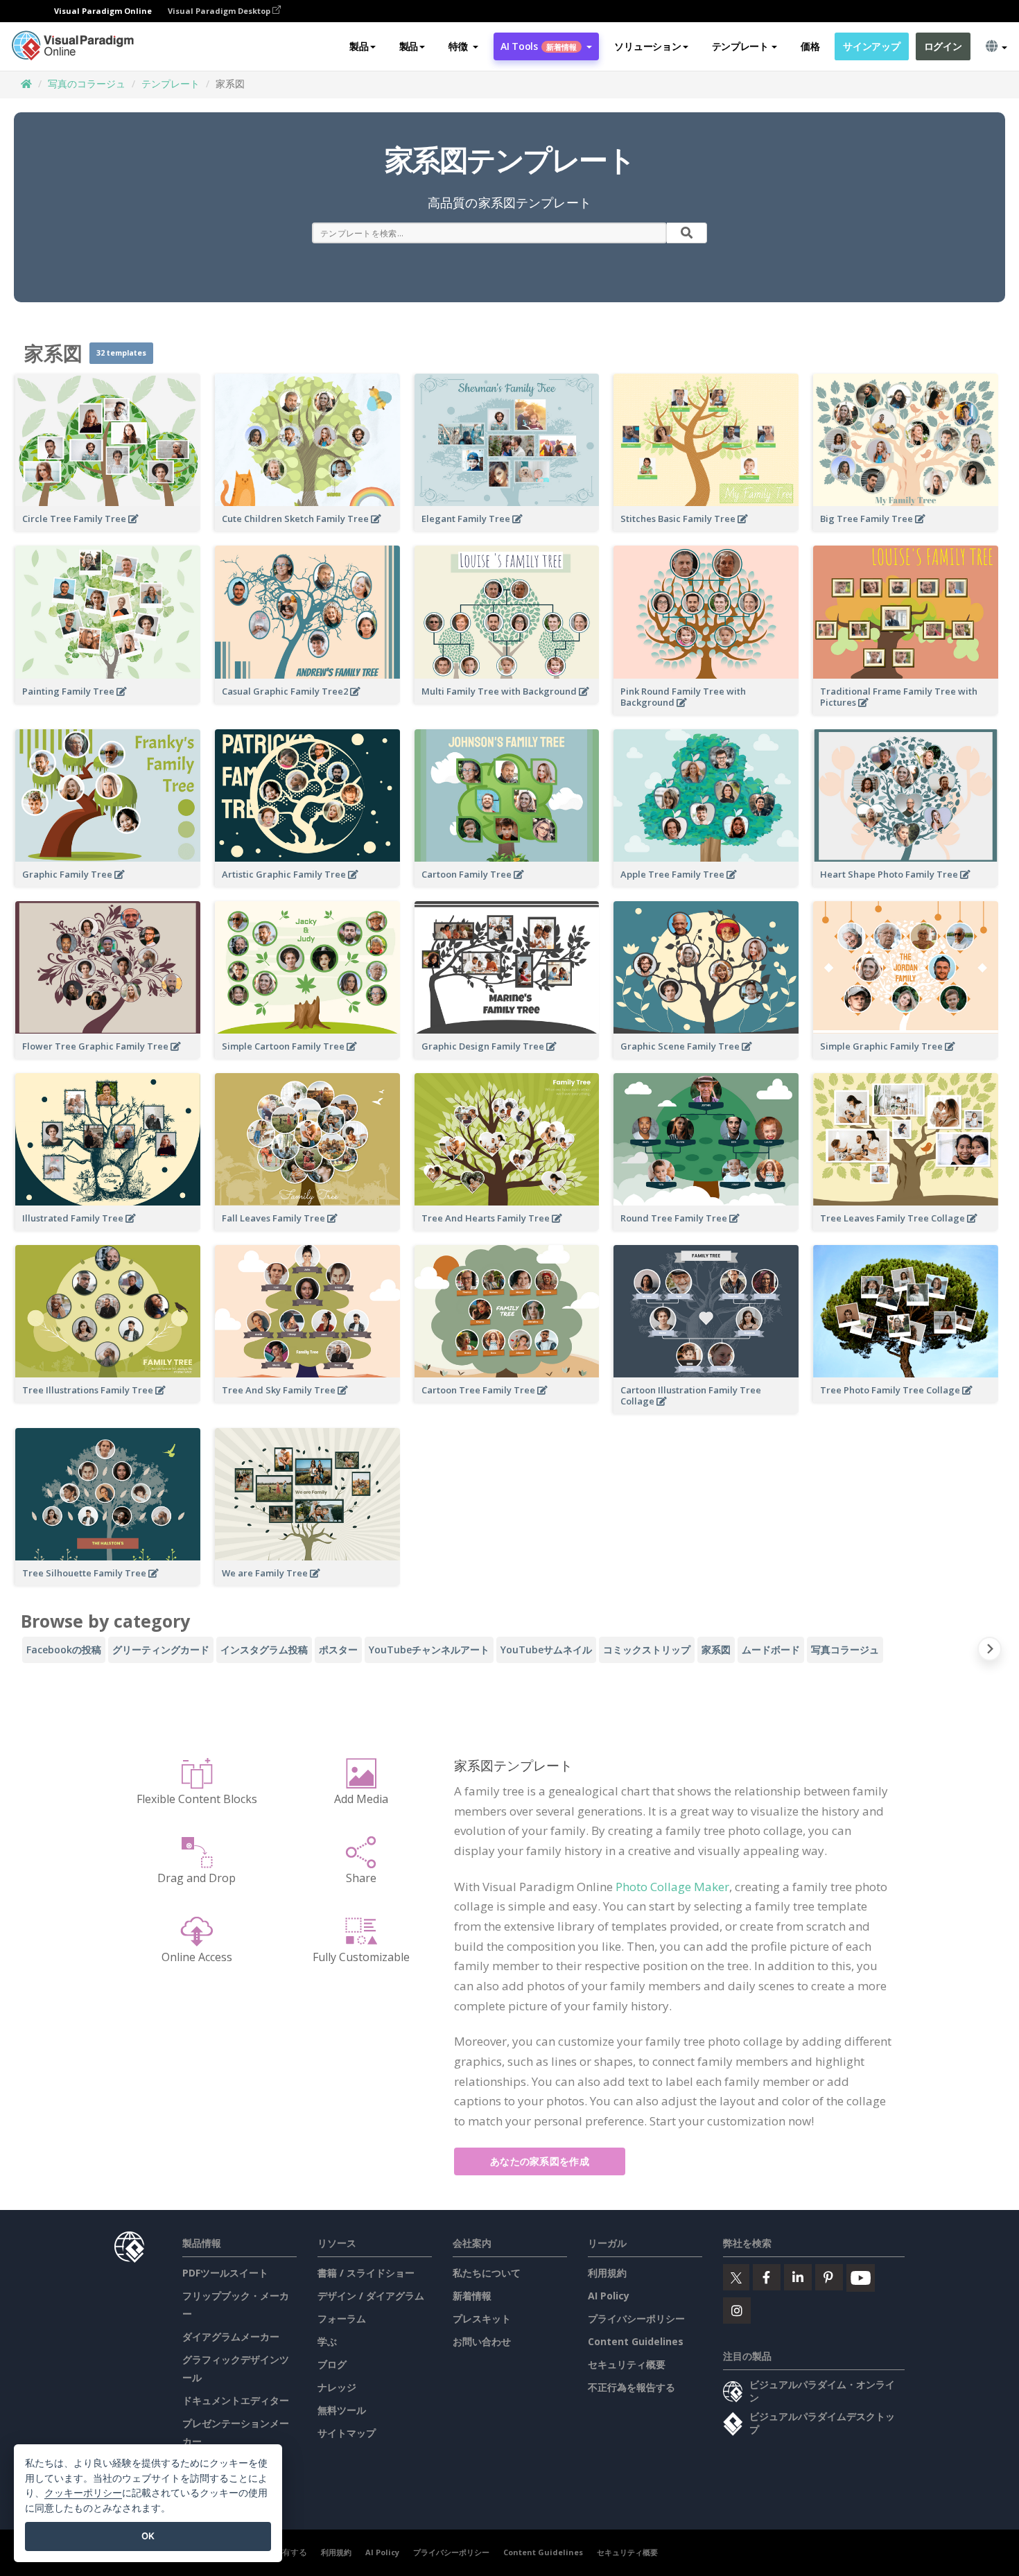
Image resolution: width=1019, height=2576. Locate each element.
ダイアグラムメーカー (231, 2336)
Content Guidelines (636, 2341)
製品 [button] (359, 46)
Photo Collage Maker (672, 1887)
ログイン (943, 46)
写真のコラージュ (87, 84)
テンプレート (171, 84)
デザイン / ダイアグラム (371, 2296)
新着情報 (472, 2296)
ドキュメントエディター (236, 2400)
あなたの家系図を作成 (540, 2161)
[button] (463, 46)
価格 (810, 46)
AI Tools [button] (539, 46)
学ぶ (327, 2341)
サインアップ (871, 46)
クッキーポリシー (83, 2492)
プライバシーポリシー (636, 2318)
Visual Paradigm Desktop (220, 11)
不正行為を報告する (632, 2387)
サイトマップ (347, 2433)
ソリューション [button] (647, 46)
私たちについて (487, 2273)
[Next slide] (990, 1652)
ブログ (332, 2364)
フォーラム (342, 2318)
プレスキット (482, 2318)
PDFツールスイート (225, 2273)
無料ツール (342, 2410)
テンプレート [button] (740, 46)
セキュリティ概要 (627, 2364)
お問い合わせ (482, 2341)
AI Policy (609, 2296)
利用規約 (607, 2273)
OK (148, 2536)
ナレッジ (337, 2387)
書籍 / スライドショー (366, 2273)
